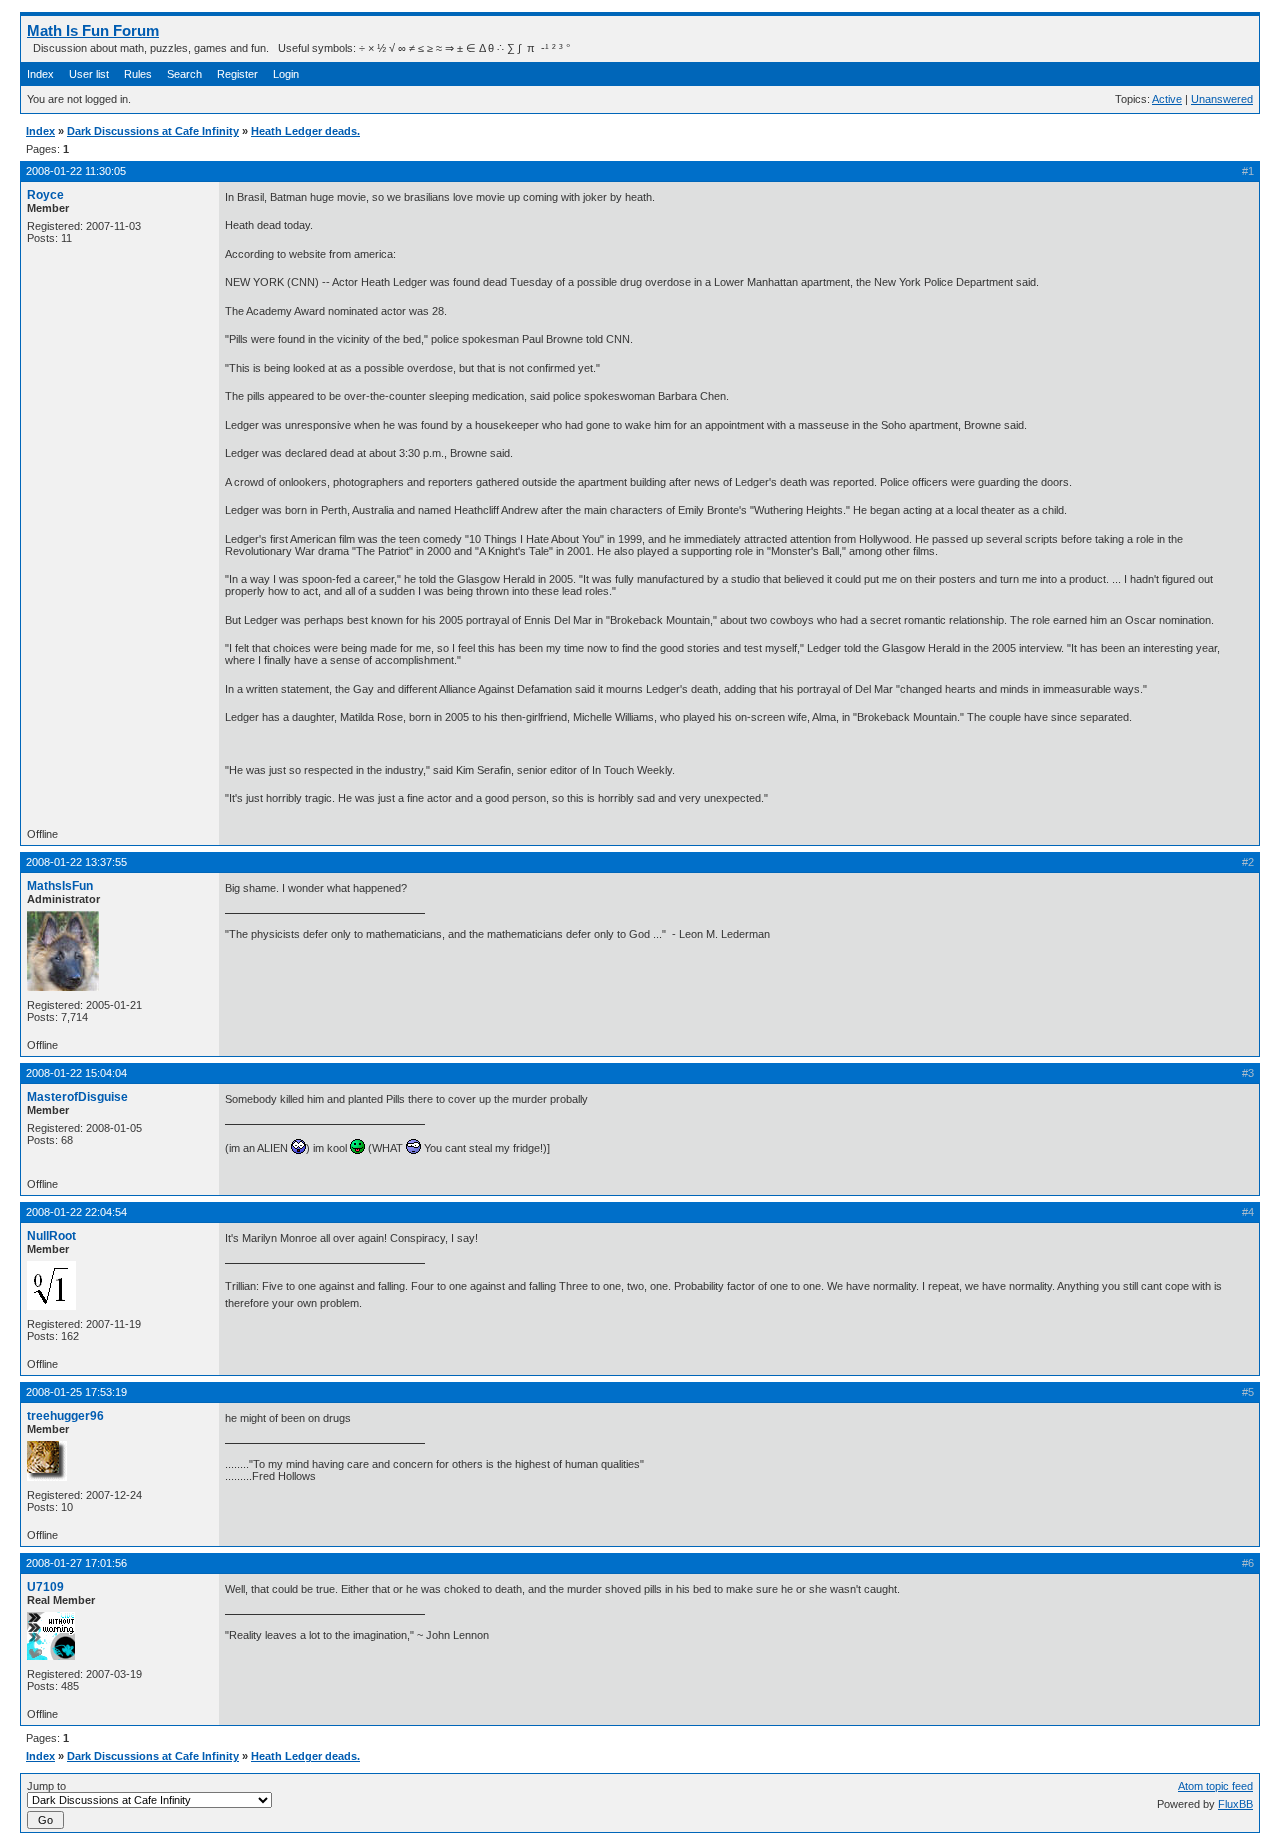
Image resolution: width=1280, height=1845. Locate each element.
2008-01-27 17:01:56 (76, 1563)
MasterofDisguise (77, 1097)
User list (89, 74)
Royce (45, 195)
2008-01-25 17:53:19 (76, 1392)
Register (237, 74)
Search (184, 74)
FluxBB (1235, 1804)
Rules (138, 74)
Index (40, 74)
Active (1167, 99)
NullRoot (51, 1236)
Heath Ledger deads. (305, 131)
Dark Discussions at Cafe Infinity (153, 131)
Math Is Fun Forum (93, 30)
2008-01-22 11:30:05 (76, 171)
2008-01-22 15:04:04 (76, 1073)
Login (286, 74)
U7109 (45, 1587)
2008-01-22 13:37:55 (76, 862)
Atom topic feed (1215, 1786)
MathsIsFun (60, 886)
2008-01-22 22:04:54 (76, 1212)
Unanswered (1222, 99)
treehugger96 (65, 1416)
